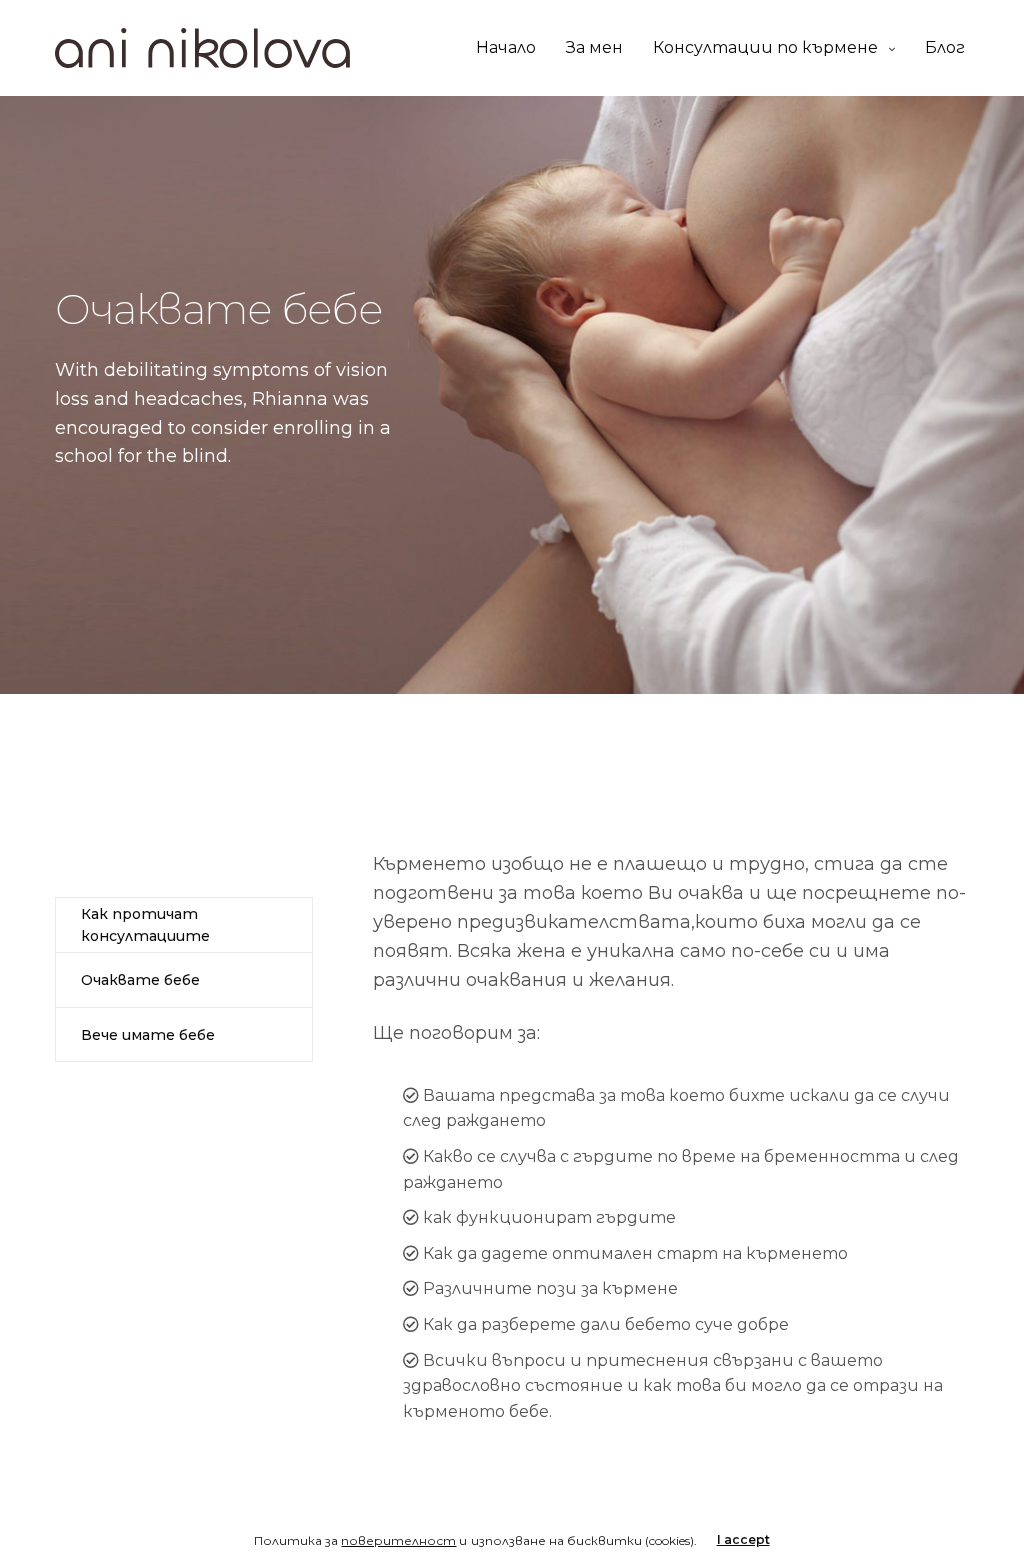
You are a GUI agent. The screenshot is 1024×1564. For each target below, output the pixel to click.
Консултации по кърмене (765, 47)
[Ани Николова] (202, 48)
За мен (594, 47)
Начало (506, 47)
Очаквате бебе (140, 980)
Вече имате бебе (148, 1035)
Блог (945, 47)
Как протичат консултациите (145, 925)
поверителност (398, 1540)
